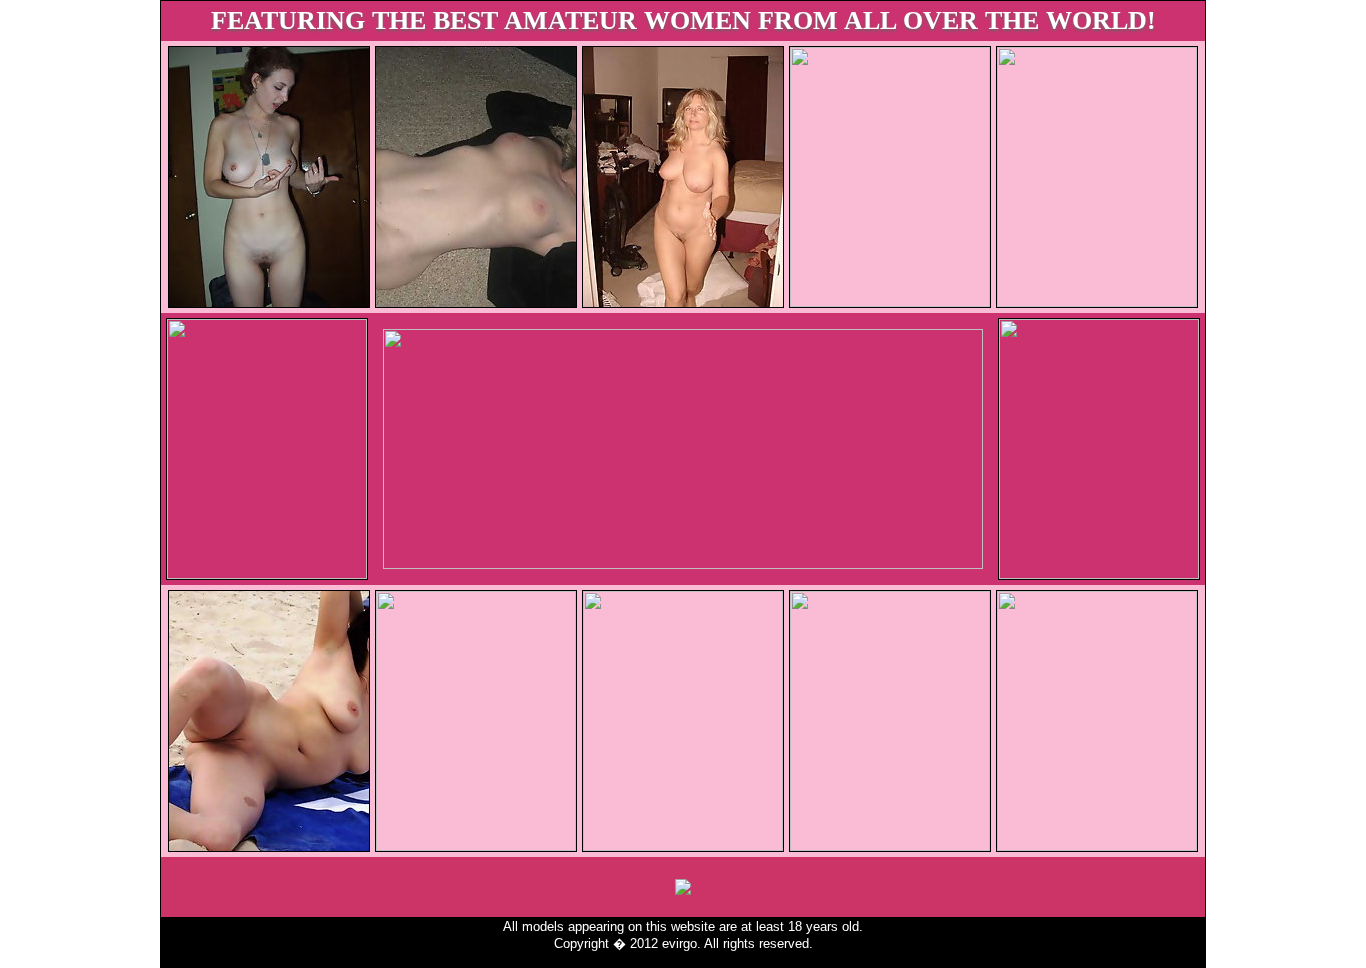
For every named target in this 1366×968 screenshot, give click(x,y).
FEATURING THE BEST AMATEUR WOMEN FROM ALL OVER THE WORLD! (683, 20)
